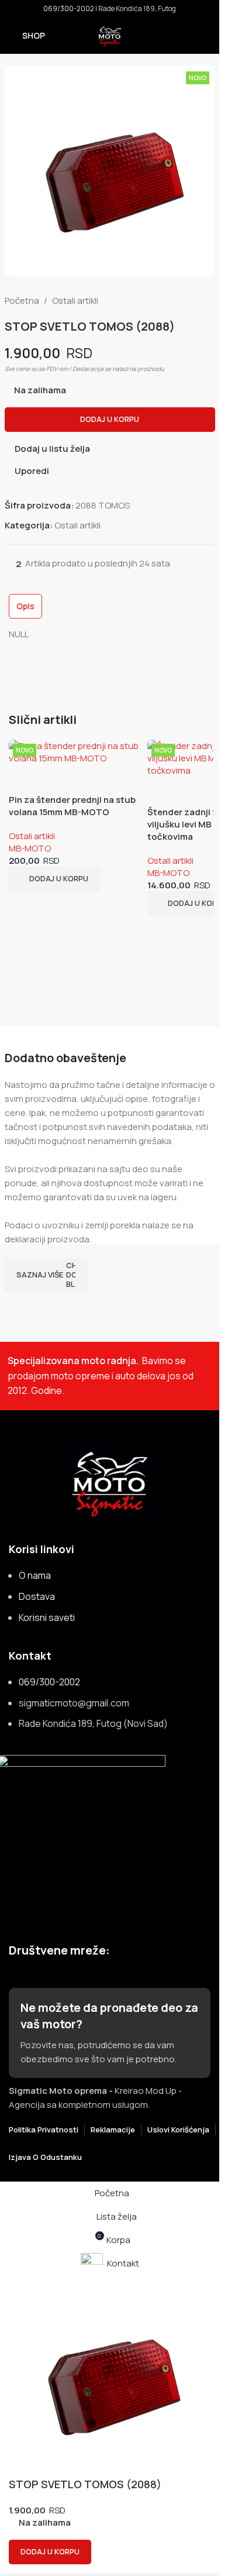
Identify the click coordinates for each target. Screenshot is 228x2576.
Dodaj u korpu (110, 419)
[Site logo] (110, 35)
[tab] (25, 606)
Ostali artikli (75, 300)
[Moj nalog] (185, 36)
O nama (35, 1575)
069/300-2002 (69, 8)
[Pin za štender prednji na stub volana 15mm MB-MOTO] (75, 752)
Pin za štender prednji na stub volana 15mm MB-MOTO (72, 806)
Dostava (37, 1596)
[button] (54, 879)
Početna (22, 300)
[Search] (206, 36)
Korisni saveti (47, 1617)
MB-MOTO (30, 848)
